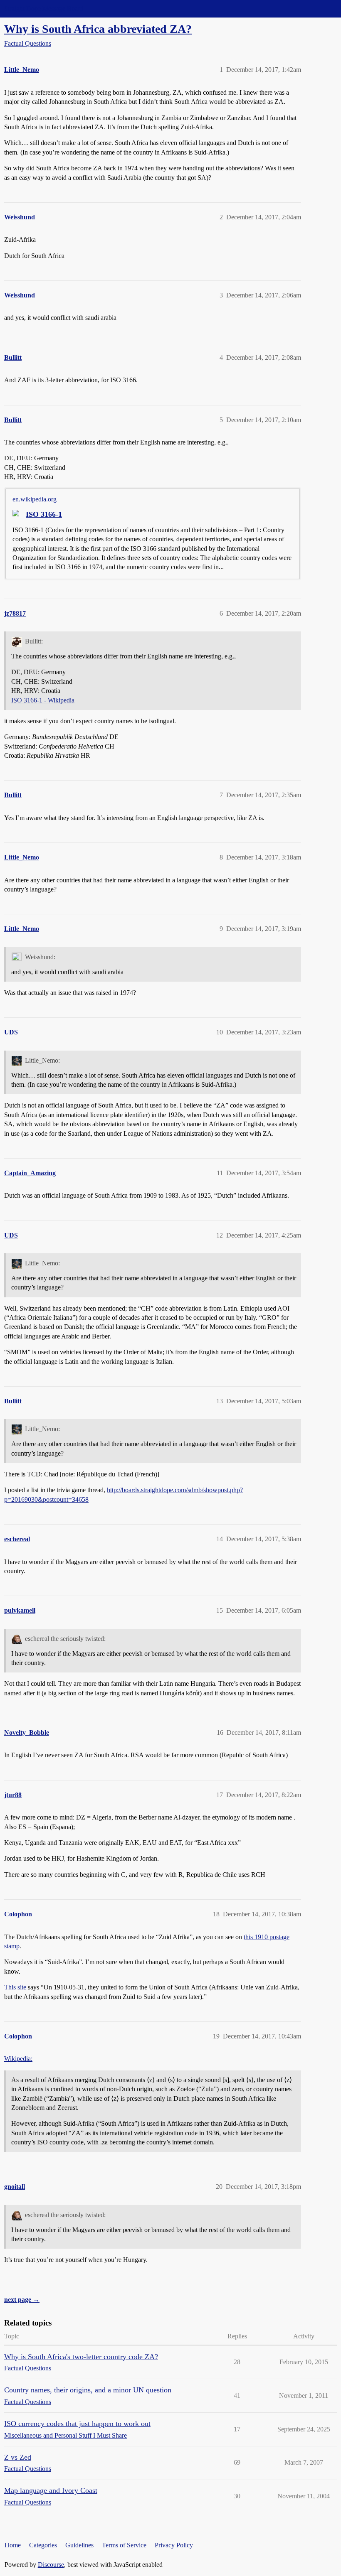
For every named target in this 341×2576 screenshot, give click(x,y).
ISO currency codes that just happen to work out (77, 2424)
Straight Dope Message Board (44, 9)
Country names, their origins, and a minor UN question (88, 2390)
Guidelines (79, 2545)
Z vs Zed (18, 2457)
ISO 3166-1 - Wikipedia (43, 700)
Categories (43, 2545)
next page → (22, 2300)
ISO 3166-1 (44, 514)
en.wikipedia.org (35, 499)
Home (13, 2545)
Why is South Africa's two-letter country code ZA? (81, 2357)
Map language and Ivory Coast (51, 2490)
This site (15, 1987)
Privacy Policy (174, 2545)
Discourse (51, 2565)
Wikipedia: (18, 2059)
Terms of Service (124, 2545)
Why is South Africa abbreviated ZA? (98, 29)
